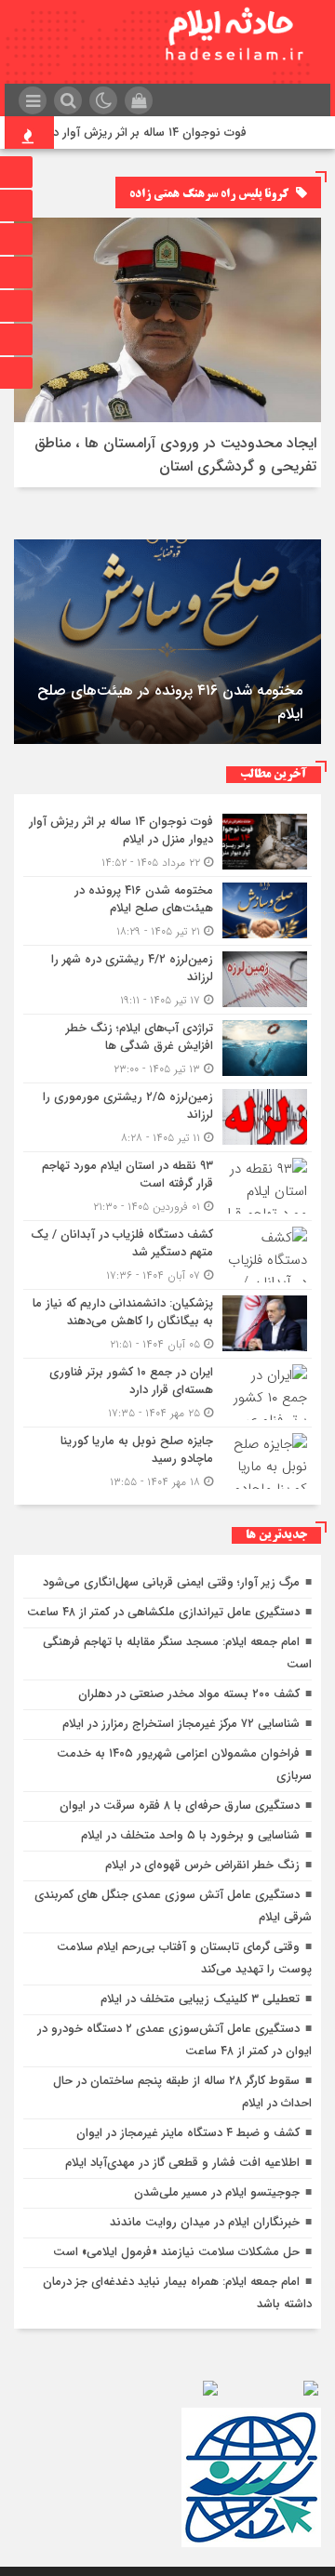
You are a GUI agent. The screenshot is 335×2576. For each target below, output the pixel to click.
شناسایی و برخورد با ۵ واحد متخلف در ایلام (190, 1835)
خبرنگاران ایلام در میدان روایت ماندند (205, 2222)
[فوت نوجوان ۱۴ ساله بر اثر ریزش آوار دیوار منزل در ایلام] (167, 842)
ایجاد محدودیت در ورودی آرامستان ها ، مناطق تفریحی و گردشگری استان (175, 455)
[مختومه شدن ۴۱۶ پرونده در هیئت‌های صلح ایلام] (167, 911)
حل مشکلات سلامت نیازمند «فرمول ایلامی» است (176, 2252)
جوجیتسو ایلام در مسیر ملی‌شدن (217, 2192)
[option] (167, 642)
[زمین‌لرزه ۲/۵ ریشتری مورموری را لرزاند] (167, 1117)
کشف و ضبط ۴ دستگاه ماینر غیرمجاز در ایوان (188, 2133)
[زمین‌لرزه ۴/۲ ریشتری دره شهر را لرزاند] (167, 980)
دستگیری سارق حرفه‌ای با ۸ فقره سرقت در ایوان (180, 1806)
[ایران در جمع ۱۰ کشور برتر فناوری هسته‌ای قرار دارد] (167, 1393)
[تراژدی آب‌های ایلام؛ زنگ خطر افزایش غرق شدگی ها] (167, 1049)
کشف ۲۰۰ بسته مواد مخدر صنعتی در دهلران (189, 1694)
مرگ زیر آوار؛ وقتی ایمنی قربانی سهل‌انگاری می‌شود (171, 1582)
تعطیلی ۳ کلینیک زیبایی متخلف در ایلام (200, 1999)
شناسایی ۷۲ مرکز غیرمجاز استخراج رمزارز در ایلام (181, 1724)
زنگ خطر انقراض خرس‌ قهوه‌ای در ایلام (202, 1865)
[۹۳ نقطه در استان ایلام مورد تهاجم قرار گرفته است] (167, 1186)
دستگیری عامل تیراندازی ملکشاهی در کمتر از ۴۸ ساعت (163, 1612)
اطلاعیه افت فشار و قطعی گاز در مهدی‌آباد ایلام (182, 2163)
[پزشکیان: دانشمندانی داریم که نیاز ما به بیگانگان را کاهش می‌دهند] (167, 1324)
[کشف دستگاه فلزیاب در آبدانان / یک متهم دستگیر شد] (167, 1255)
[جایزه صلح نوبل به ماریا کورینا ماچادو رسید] (167, 1459)
